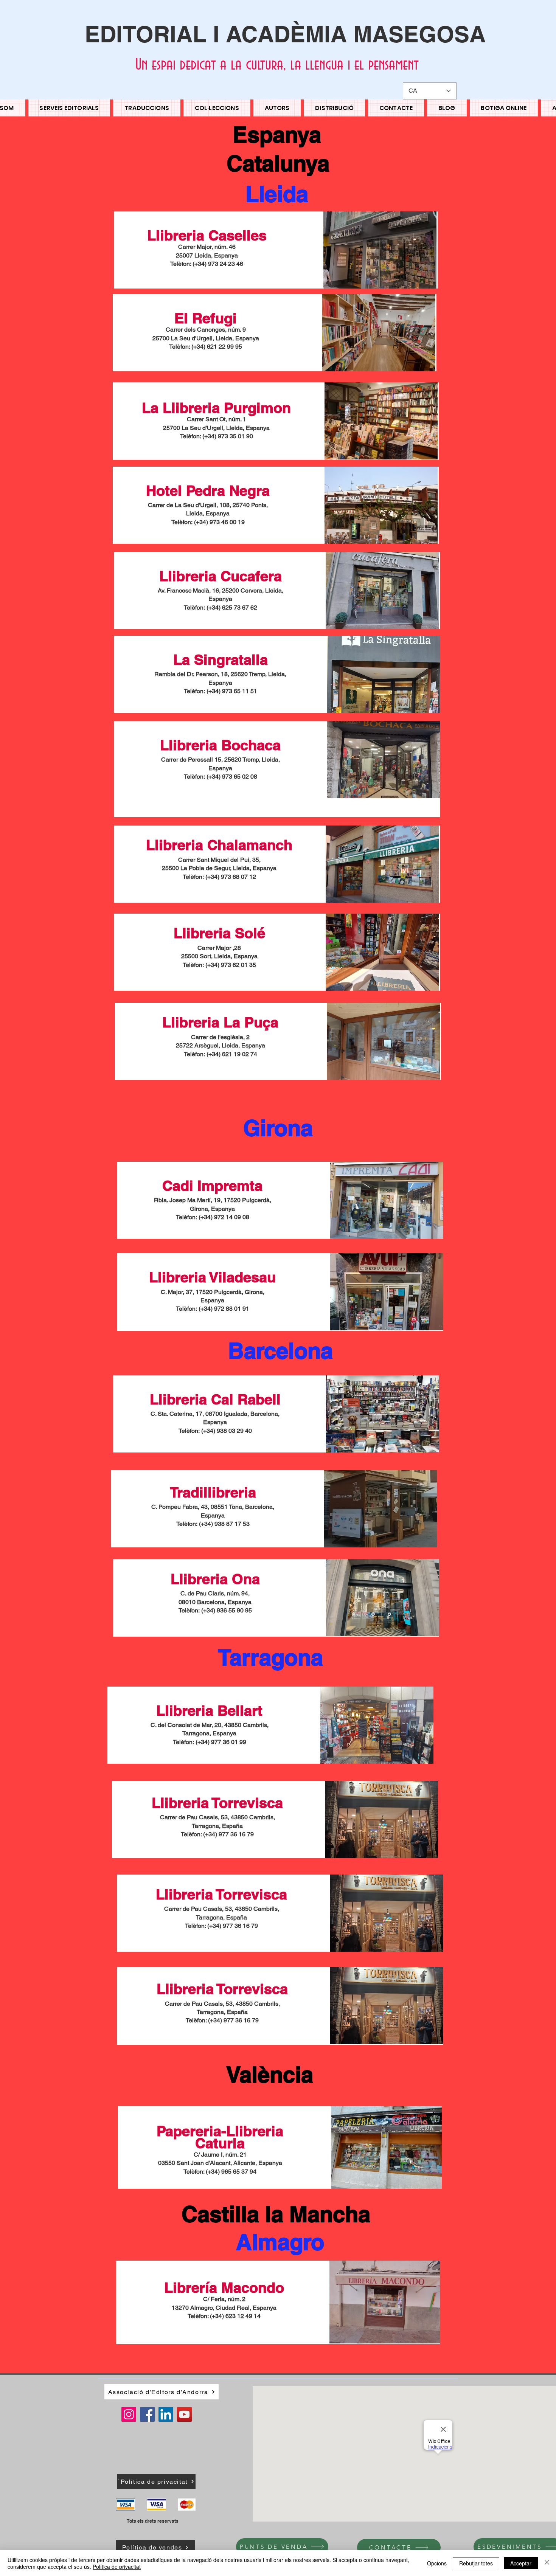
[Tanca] (547, 2563)
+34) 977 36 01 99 (222, 1742)
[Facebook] (147, 2414)
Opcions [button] (437, 2563)
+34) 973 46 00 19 (220, 522)
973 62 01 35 (238, 965)
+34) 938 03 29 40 (228, 1431)
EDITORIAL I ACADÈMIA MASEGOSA (285, 34)
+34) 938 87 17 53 (225, 1524)
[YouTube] (184, 2414)
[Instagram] (129, 2414)
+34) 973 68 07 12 (232, 877)
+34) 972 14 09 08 (225, 1217)
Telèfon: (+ (195, 1834)
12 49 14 (248, 2316)
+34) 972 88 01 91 (225, 1309)
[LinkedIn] (166, 2414)
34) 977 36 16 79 (231, 1834)
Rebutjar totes (476, 2563)
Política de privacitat (117, 2567)
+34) (214, 965)
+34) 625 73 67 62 (233, 608)
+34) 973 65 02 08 (233, 777)
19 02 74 (245, 1054)
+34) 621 (220, 1054)
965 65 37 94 (239, 2172)
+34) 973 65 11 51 (233, 691)
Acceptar (521, 2563)
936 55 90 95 (234, 1610)
